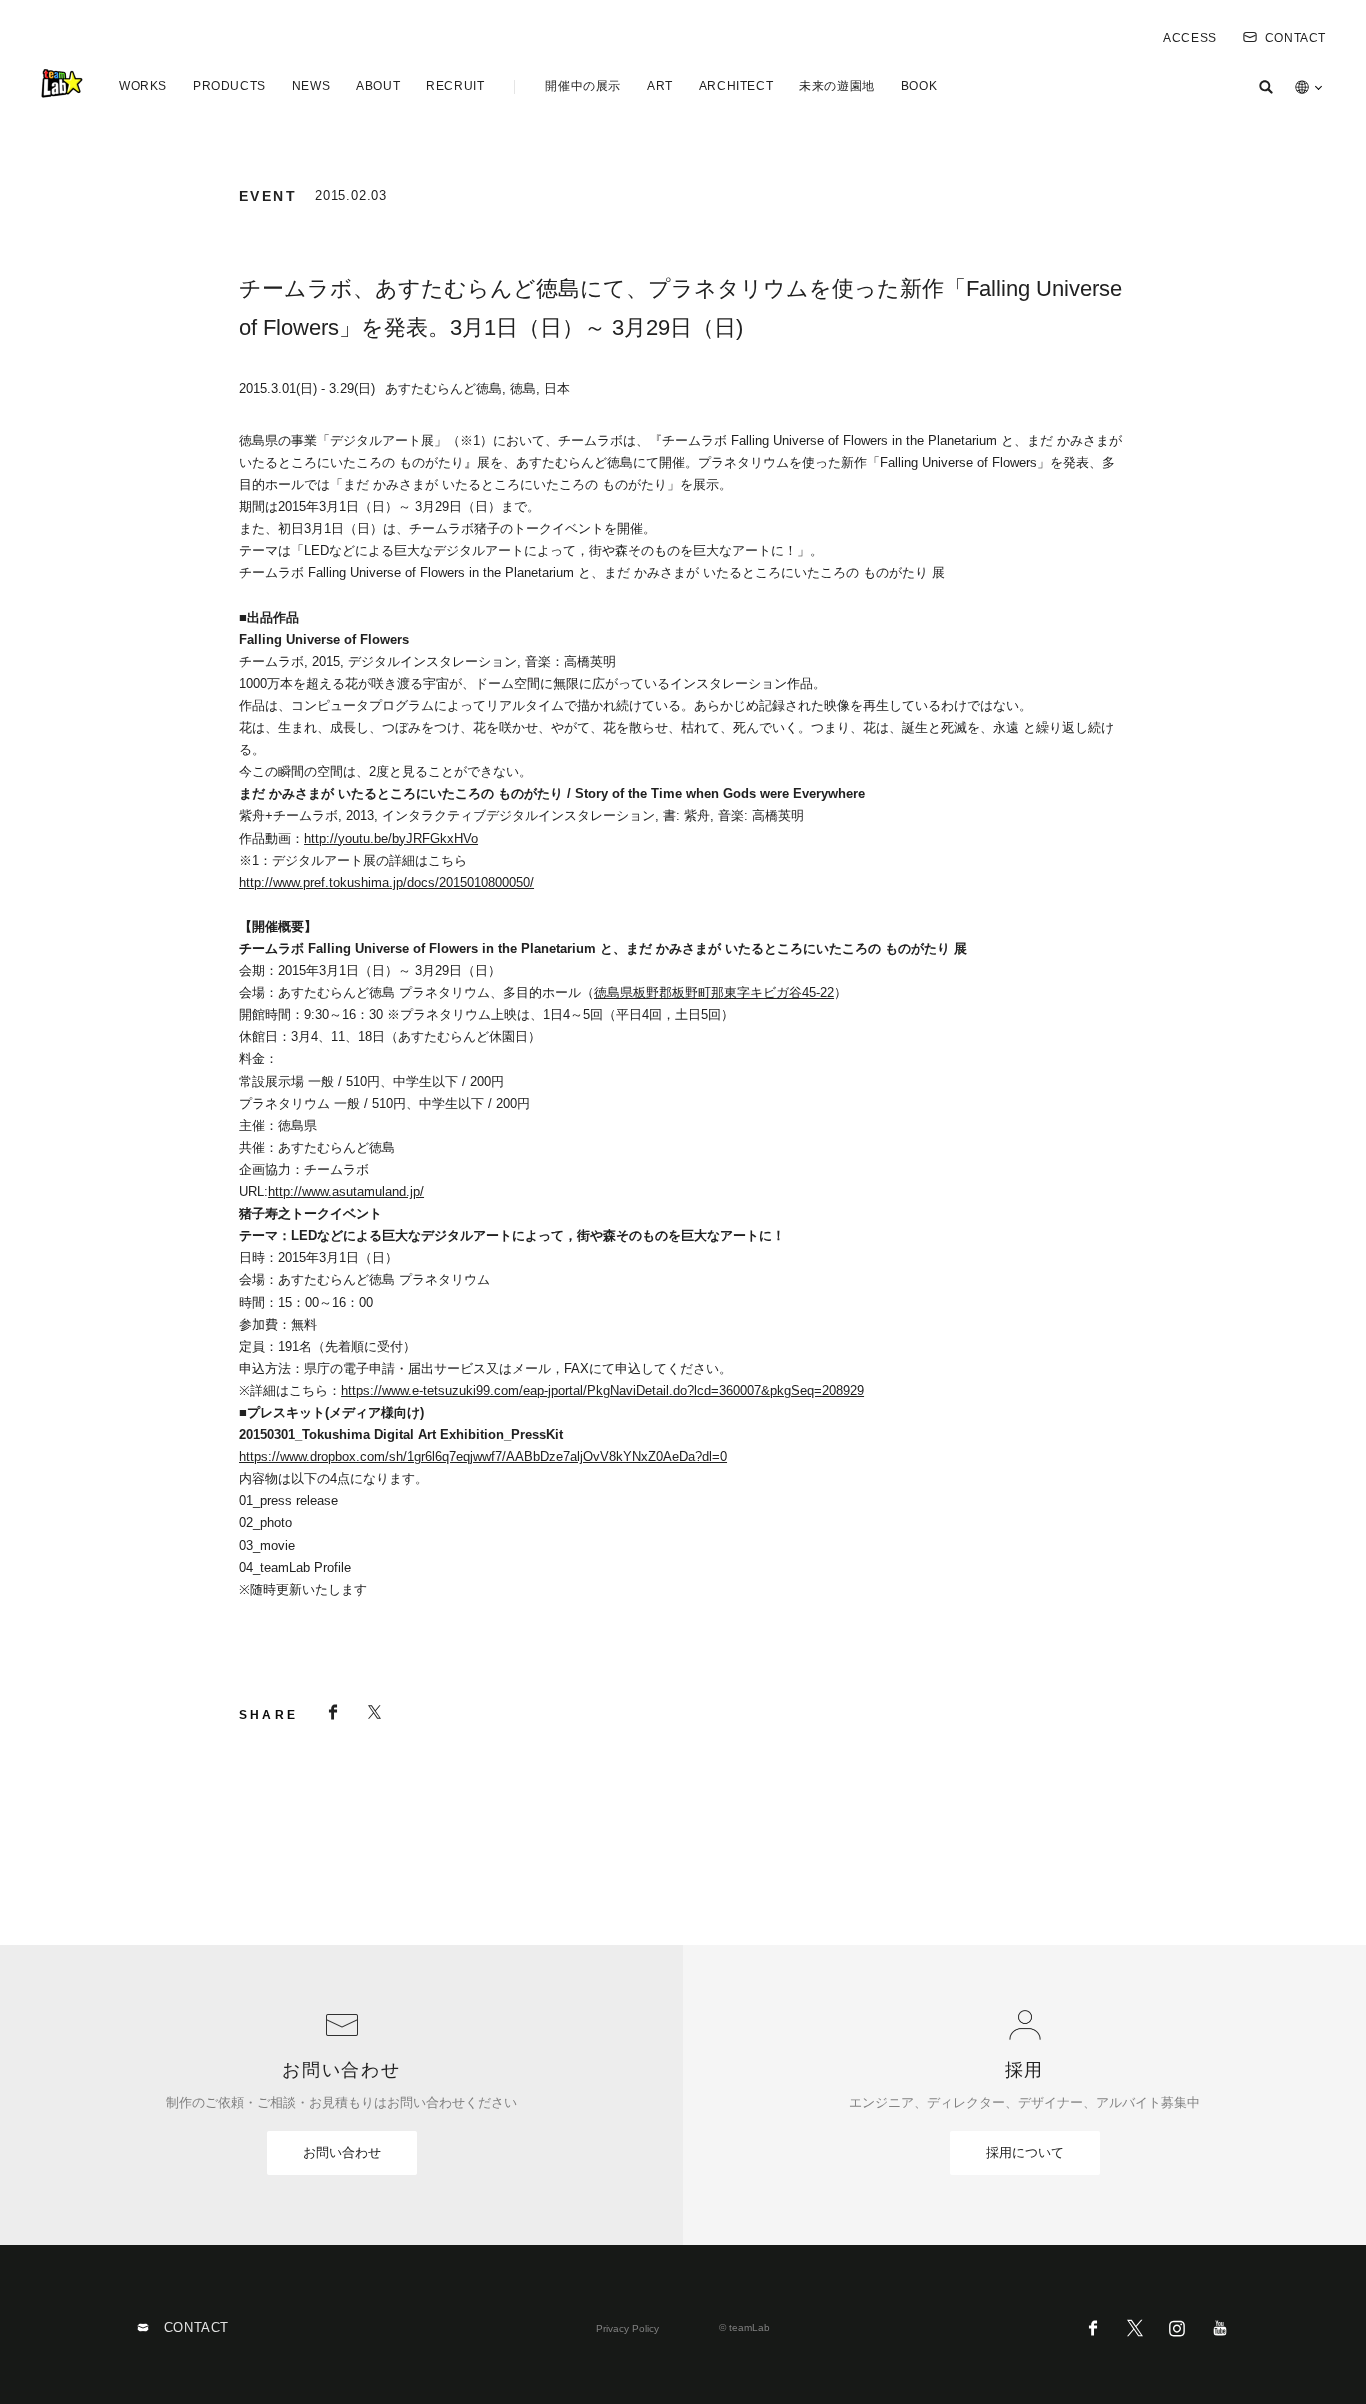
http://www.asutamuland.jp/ (346, 1191)
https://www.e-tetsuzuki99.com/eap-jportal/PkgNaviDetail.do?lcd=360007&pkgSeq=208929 (602, 1390)
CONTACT (1295, 38)
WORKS (143, 86)
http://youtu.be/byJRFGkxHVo (391, 838)
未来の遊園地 (837, 86)
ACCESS (1190, 38)
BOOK (919, 86)
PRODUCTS (229, 86)
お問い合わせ (342, 2152)
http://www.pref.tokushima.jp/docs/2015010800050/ (386, 882)
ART (660, 86)
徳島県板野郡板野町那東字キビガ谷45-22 (714, 992)
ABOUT (378, 86)
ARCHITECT (736, 86)
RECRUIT (455, 86)
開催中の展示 (583, 86)
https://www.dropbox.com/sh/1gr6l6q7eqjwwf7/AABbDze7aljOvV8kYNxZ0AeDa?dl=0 (483, 1456)
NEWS (311, 86)
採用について (1025, 2152)
